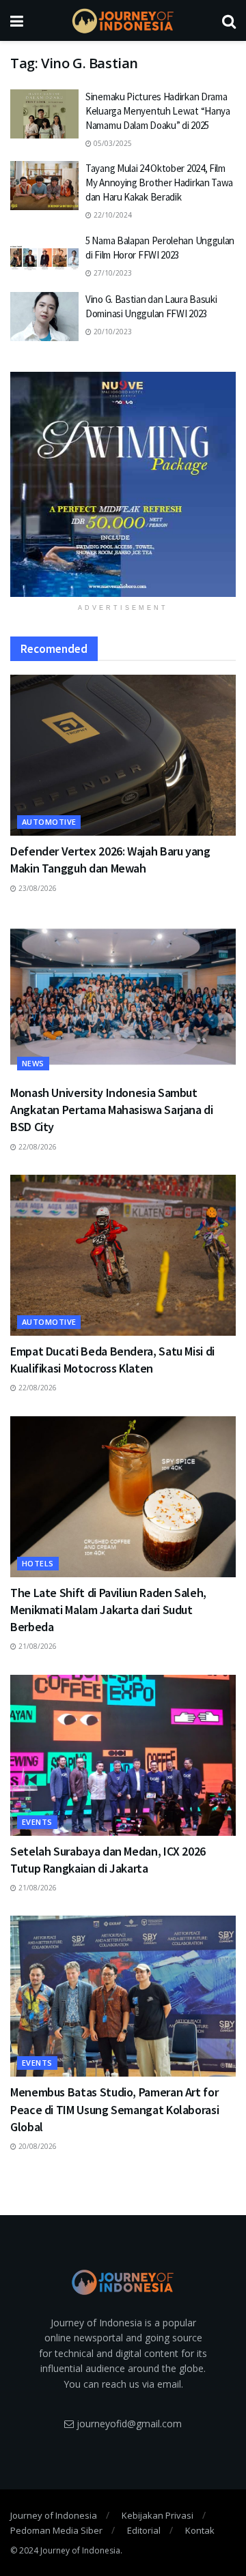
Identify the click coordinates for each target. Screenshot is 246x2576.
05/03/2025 (112, 143)
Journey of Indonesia (54, 2515)
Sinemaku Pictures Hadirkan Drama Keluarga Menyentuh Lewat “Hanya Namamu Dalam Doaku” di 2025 (158, 111)
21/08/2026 (37, 1646)
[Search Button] (229, 20)
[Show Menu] (17, 20)
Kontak (200, 2530)
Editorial (144, 2530)
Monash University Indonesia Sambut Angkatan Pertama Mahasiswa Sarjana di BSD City (112, 1110)
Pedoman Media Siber (56, 2530)
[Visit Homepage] (123, 21)
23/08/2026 (37, 888)
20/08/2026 (37, 2146)
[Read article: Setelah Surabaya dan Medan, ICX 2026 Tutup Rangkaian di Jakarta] (123, 1755)
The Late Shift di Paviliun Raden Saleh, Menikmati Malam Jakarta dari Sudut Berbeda (108, 1610)
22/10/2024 (112, 215)
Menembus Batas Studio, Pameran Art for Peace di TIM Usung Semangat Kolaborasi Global (114, 2109)
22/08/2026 (37, 1147)
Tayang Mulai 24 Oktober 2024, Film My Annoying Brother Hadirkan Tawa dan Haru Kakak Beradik (159, 182)
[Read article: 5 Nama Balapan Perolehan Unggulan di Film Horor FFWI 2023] (44, 258)
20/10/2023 (112, 332)
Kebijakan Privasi (158, 2515)
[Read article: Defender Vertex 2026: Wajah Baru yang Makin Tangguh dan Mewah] (123, 755)
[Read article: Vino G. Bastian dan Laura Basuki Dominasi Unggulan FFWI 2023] (44, 317)
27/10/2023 (112, 273)
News (33, 1063)
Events (37, 1822)
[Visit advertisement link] (123, 484)
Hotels (38, 1563)
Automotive (49, 822)
